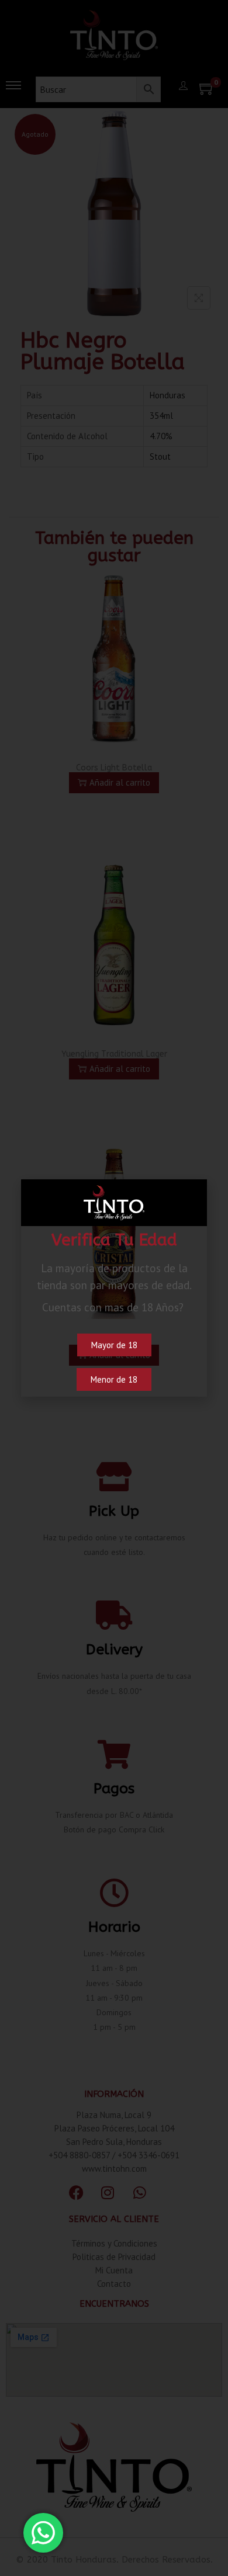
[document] (114, 1288)
